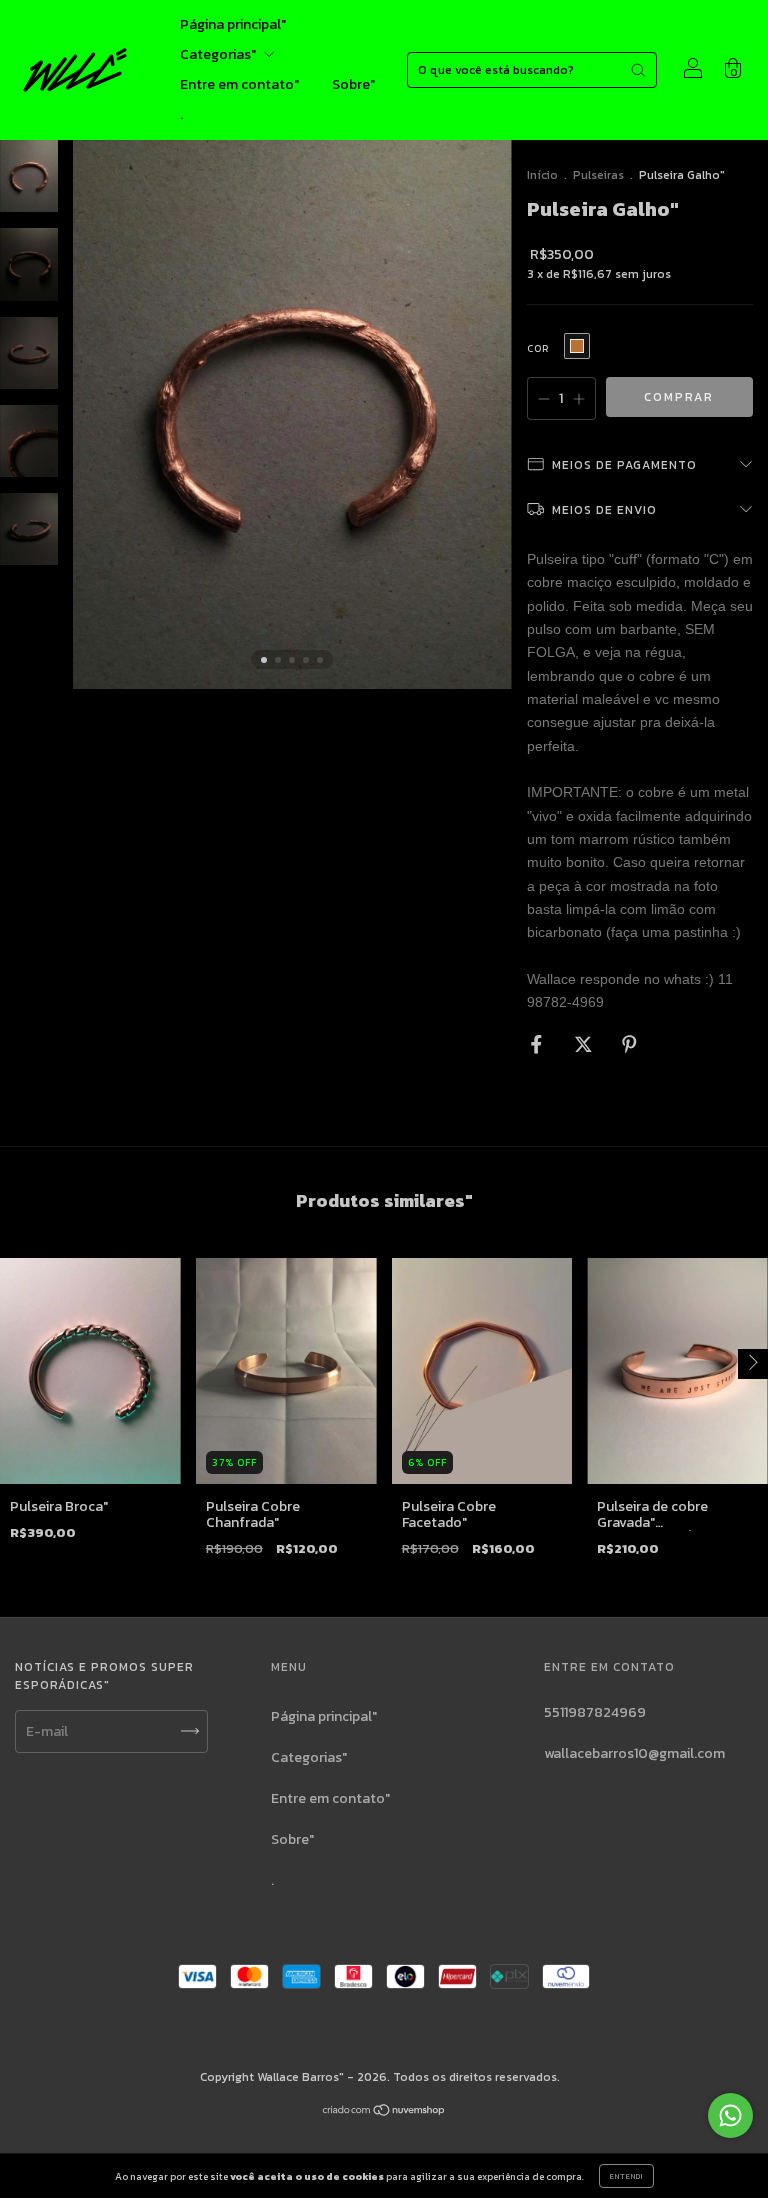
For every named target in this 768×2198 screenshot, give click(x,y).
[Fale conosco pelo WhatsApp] (730, 2115)
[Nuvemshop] (384, 2112)
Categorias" (219, 54)
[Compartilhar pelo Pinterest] (629, 1045)
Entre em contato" (239, 84)
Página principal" (233, 24)
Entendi (626, 2176)
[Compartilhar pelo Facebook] (538, 1045)
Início (542, 175)
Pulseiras (598, 175)
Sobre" (353, 84)
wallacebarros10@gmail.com (634, 1753)
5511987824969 (595, 1712)
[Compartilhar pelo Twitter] (585, 1045)
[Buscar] (638, 70)
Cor (538, 348)
